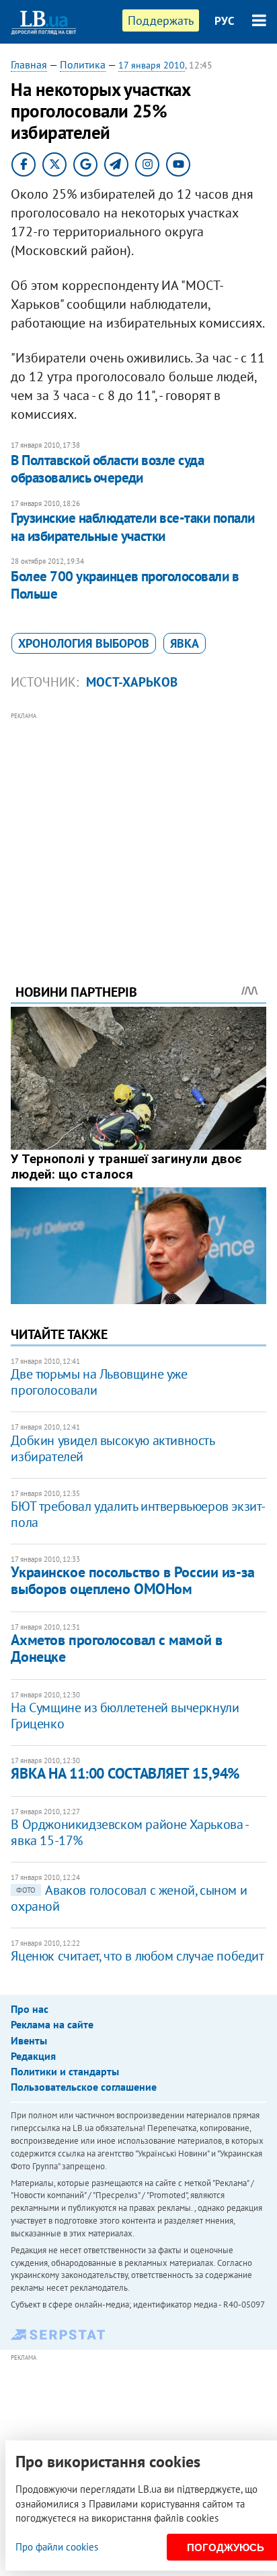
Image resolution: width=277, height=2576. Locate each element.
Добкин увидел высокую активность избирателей (112, 1448)
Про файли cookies (57, 2547)
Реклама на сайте (52, 2024)
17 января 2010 (152, 65)
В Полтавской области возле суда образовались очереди (107, 469)
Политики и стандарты (65, 2071)
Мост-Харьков (132, 682)
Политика (83, 64)
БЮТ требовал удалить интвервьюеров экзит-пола (138, 1514)
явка (185, 643)
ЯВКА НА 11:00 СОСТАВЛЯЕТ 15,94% (125, 1773)
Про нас (30, 2009)
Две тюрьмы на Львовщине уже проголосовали (99, 1382)
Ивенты (29, 2040)
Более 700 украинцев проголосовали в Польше (125, 585)
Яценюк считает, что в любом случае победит (137, 1956)
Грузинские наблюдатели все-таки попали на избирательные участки (132, 527)
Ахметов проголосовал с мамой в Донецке (116, 1648)
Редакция (33, 2056)
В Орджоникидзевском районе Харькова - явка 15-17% (129, 1832)
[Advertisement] (139, 830)
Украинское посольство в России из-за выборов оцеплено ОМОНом (132, 1580)
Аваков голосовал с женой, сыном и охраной (129, 1898)
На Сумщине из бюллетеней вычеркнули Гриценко (125, 1716)
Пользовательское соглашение (84, 2087)
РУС (225, 21)
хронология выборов (84, 643)
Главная (29, 64)
